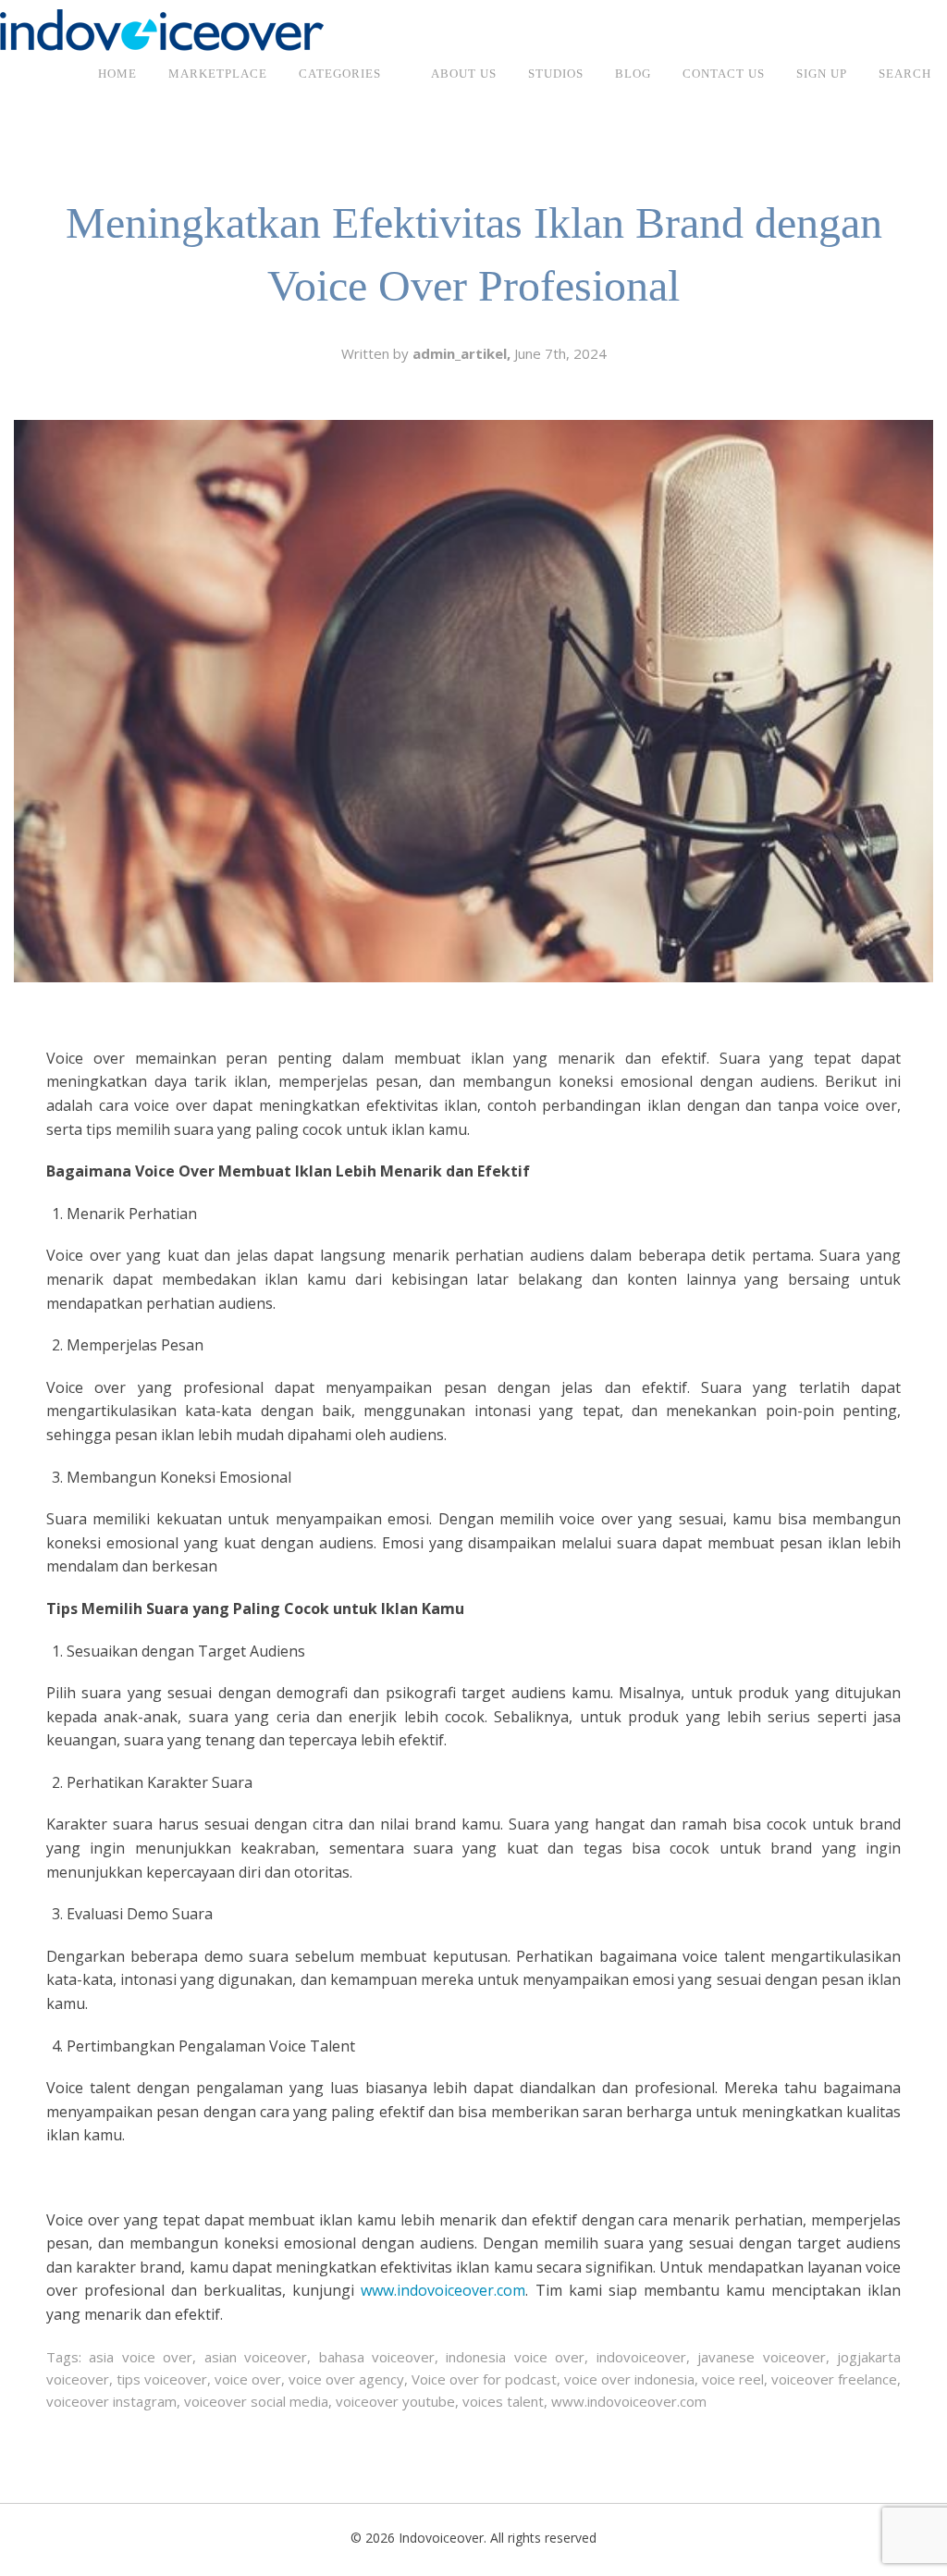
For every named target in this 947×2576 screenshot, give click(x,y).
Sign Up (822, 74)
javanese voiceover (761, 2357)
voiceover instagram (111, 2401)
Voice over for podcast (484, 2379)
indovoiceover (641, 2357)
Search (905, 74)
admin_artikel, (463, 353)
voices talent (503, 2401)
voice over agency (346, 2379)
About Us (464, 74)
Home (117, 74)
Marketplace (218, 74)
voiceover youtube (395, 2401)
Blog (633, 74)
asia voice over (141, 2357)
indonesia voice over (515, 2357)
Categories (340, 74)
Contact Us (724, 74)
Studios (556, 74)
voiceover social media (256, 2401)
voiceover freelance (834, 2379)
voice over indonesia (629, 2379)
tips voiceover (162, 2379)
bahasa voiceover (377, 2357)
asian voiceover (256, 2357)
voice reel (733, 2379)
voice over (248, 2379)
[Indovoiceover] (162, 29)
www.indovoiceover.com (443, 2290)
